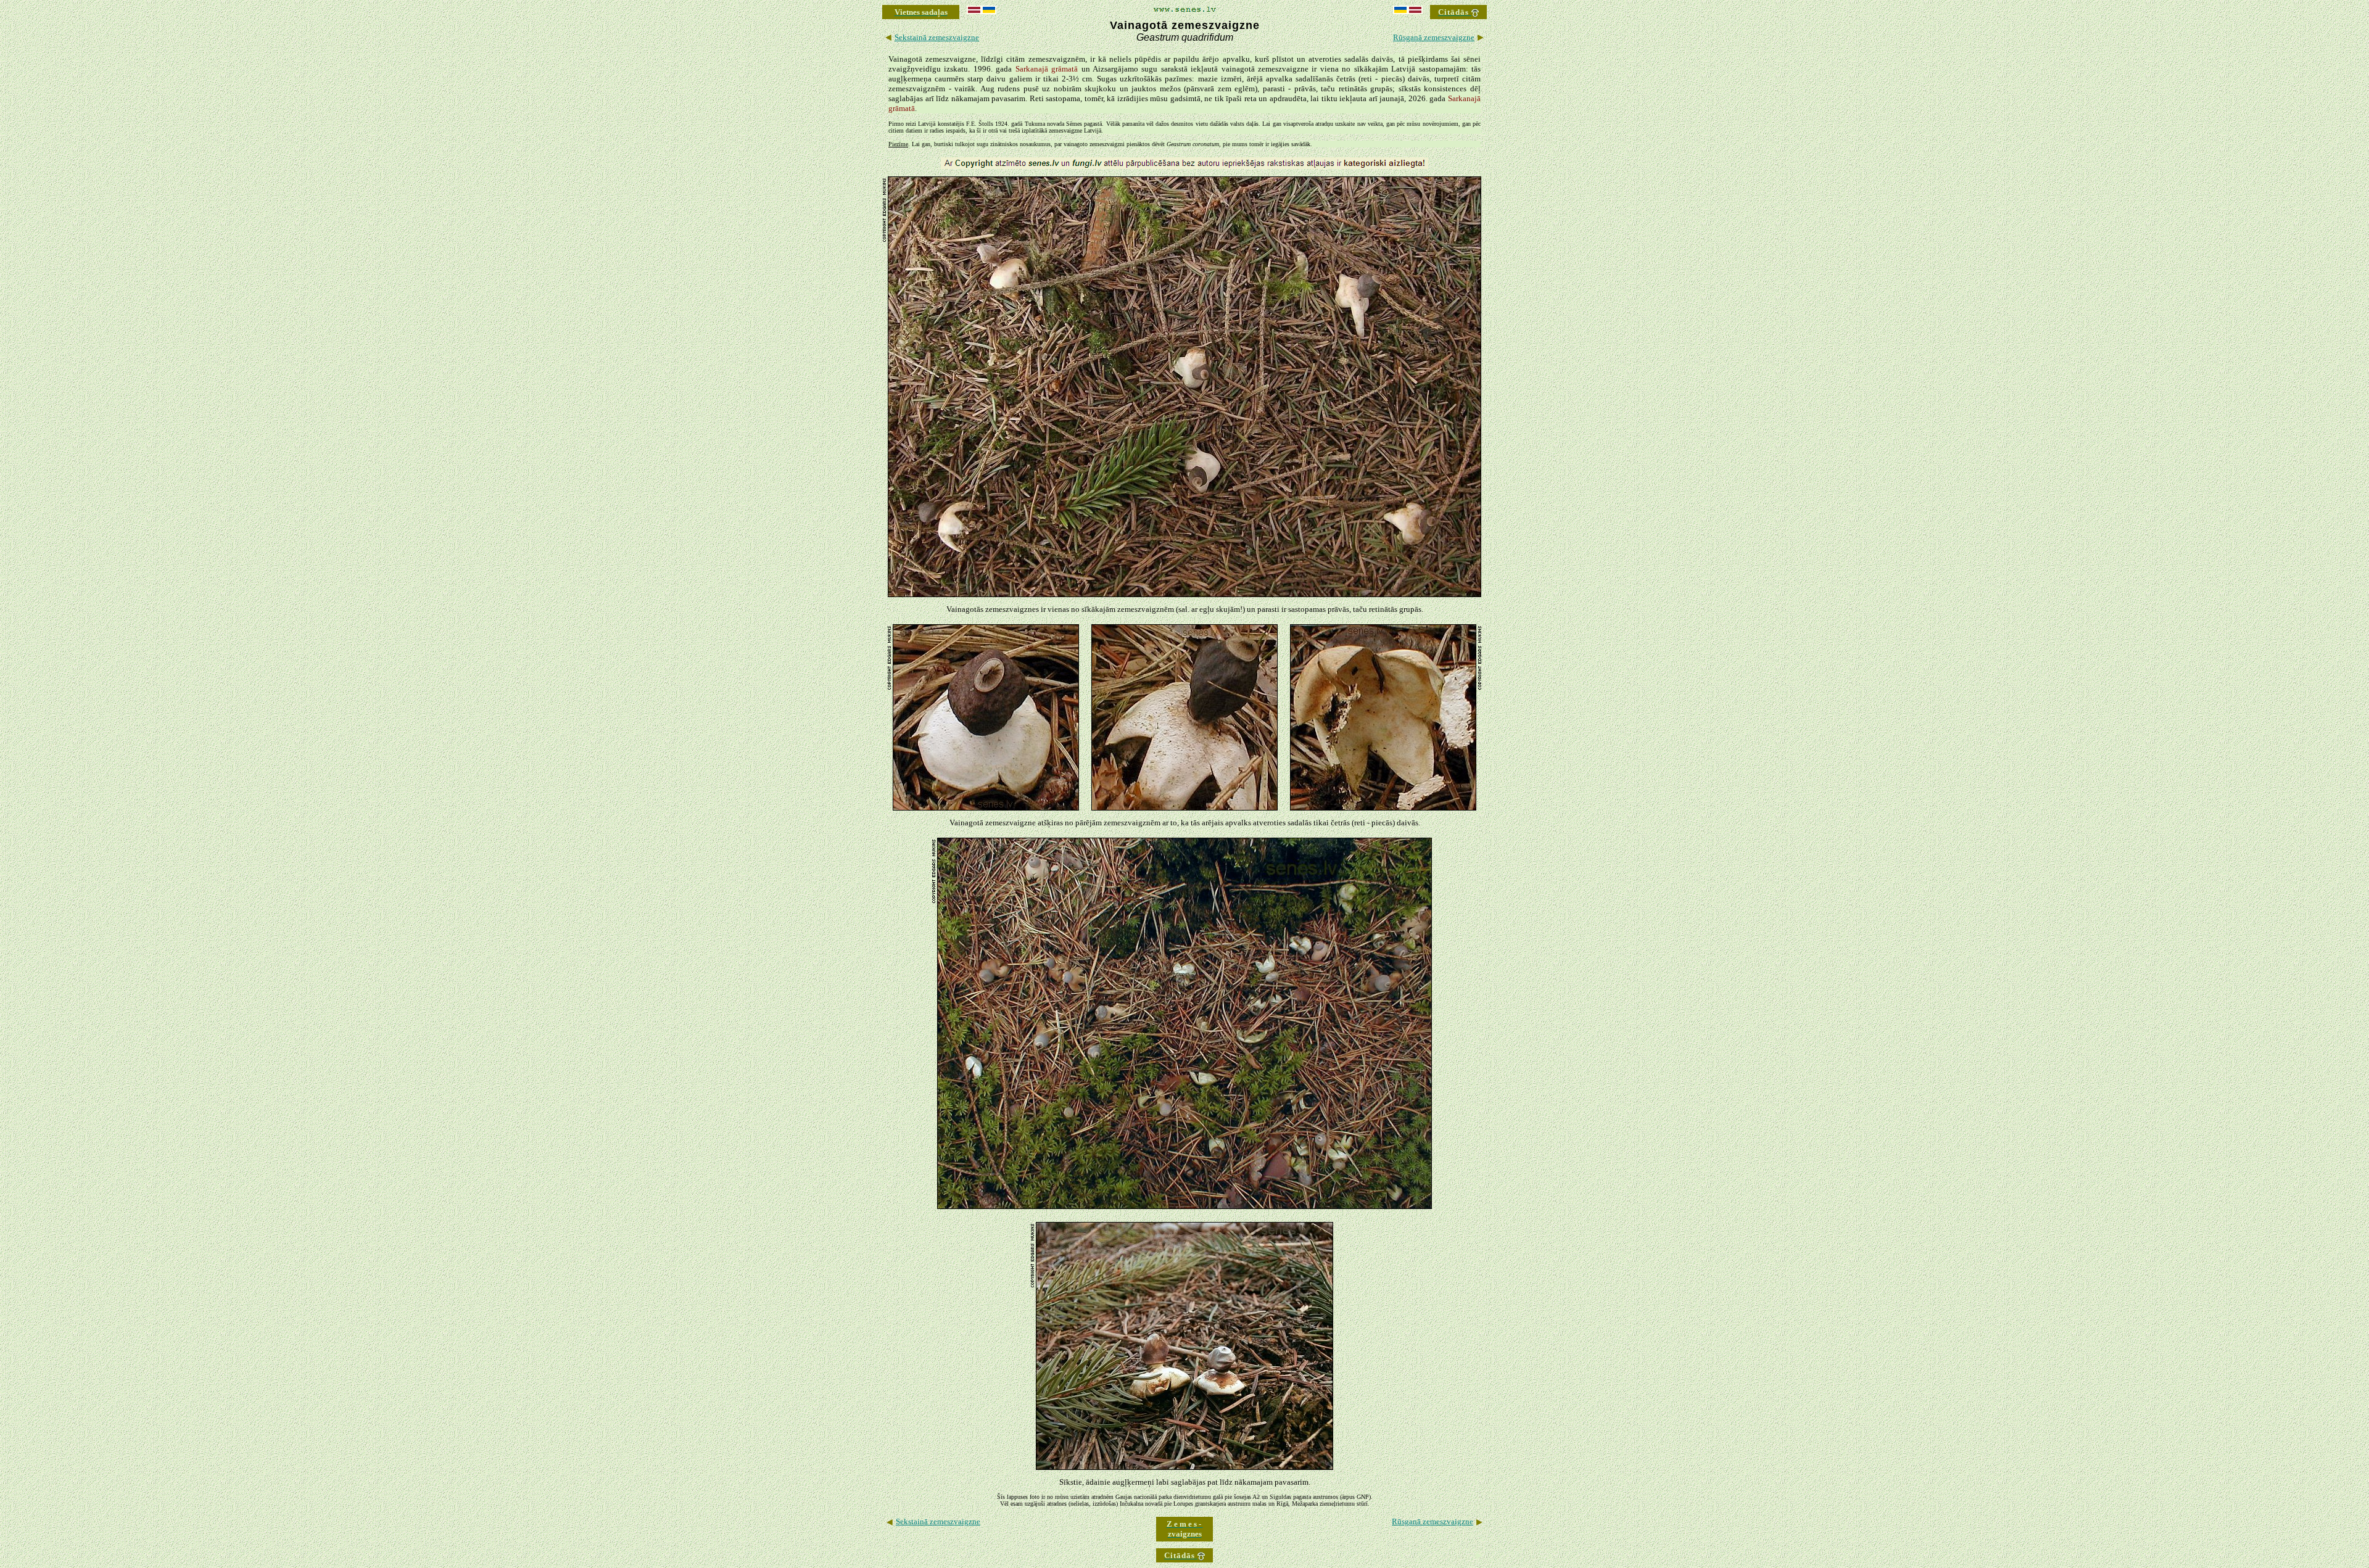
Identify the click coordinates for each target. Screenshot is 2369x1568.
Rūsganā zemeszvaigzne (1434, 37)
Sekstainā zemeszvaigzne (937, 37)
